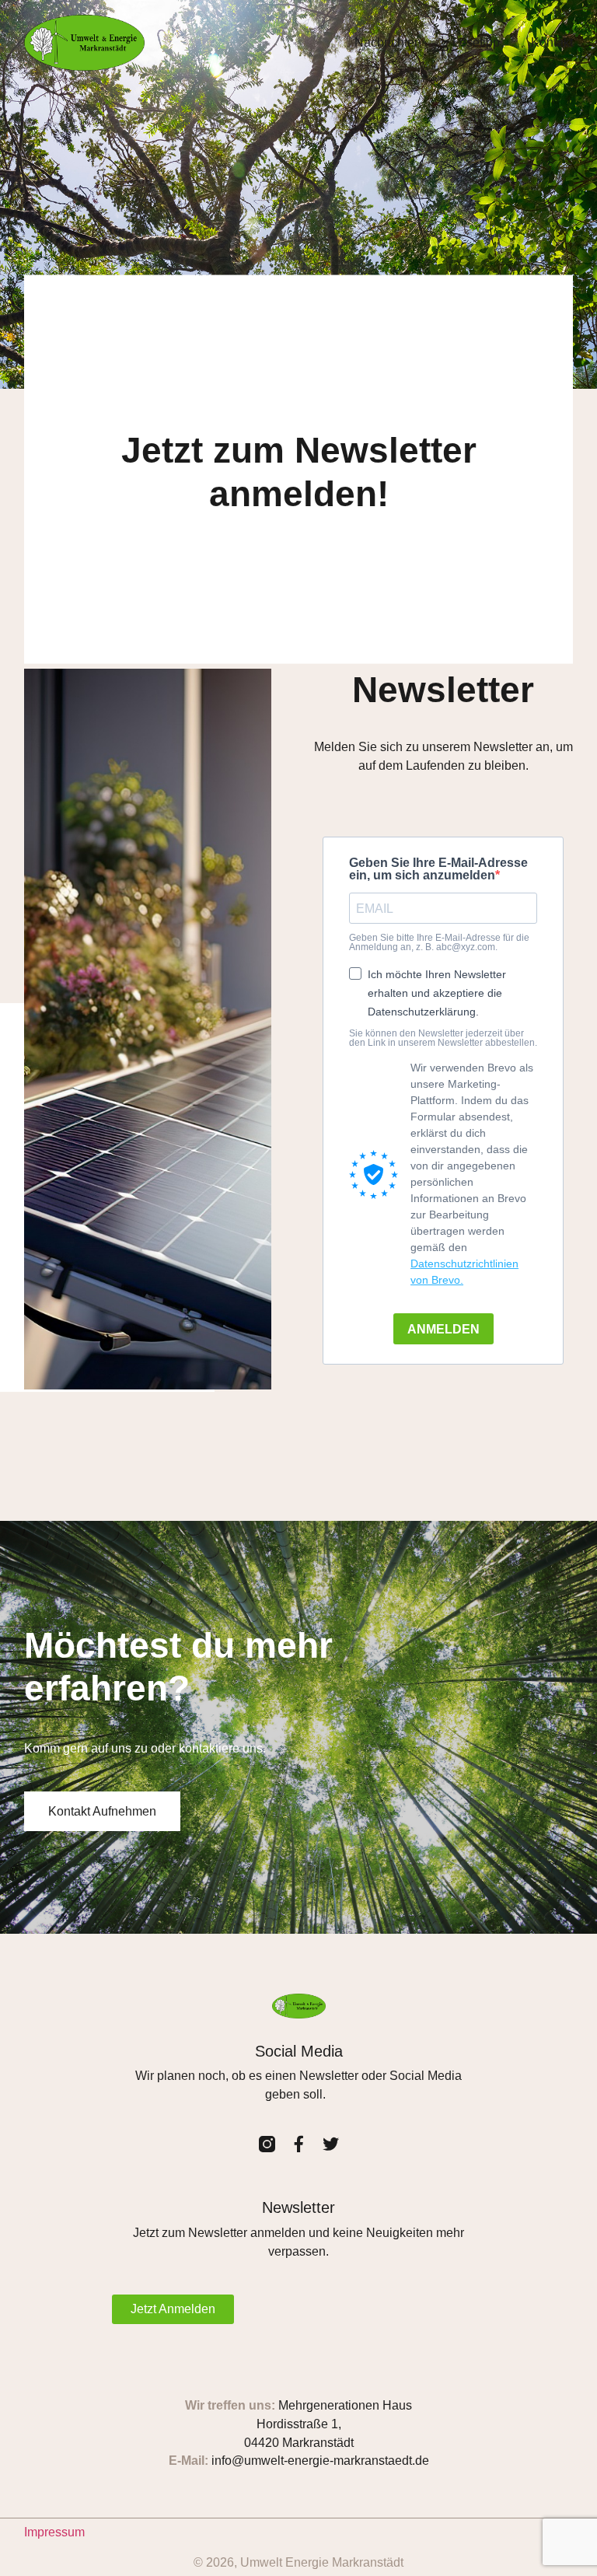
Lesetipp (476, 42)
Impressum (54, 2532)
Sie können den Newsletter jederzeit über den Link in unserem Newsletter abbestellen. (443, 1038)
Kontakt (552, 42)
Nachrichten (388, 42)
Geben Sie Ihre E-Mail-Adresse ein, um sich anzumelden (438, 869)
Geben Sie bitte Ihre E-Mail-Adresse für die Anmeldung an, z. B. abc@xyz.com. (439, 942)
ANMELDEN (443, 1329)
